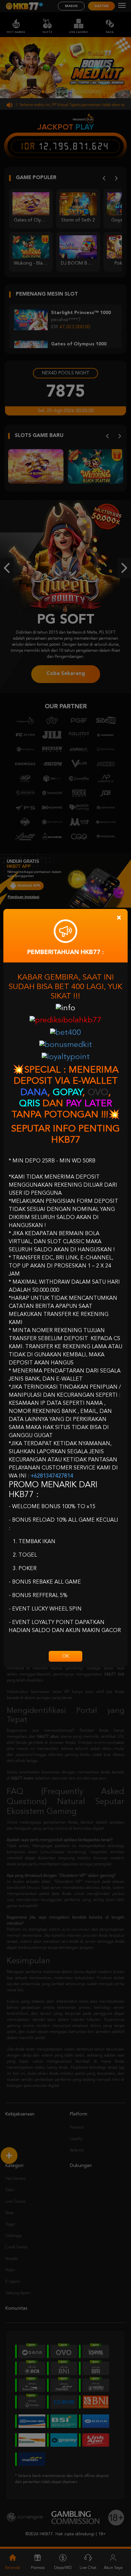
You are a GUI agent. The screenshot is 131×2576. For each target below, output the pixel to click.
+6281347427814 (52, 1476)
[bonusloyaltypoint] (66, 1057)
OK (65, 1656)
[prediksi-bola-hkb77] (65, 1021)
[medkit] (66, 1045)
